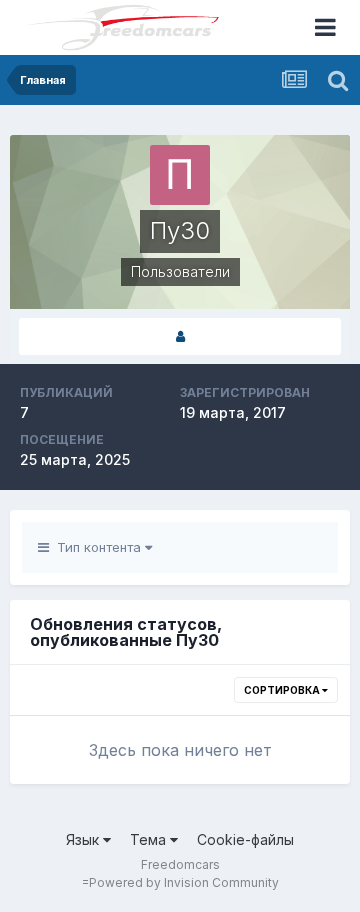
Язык (84, 839)
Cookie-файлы (245, 839)
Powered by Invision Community (184, 882)
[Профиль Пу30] (180, 336)
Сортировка (283, 690)
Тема (150, 839)
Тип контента (97, 547)
